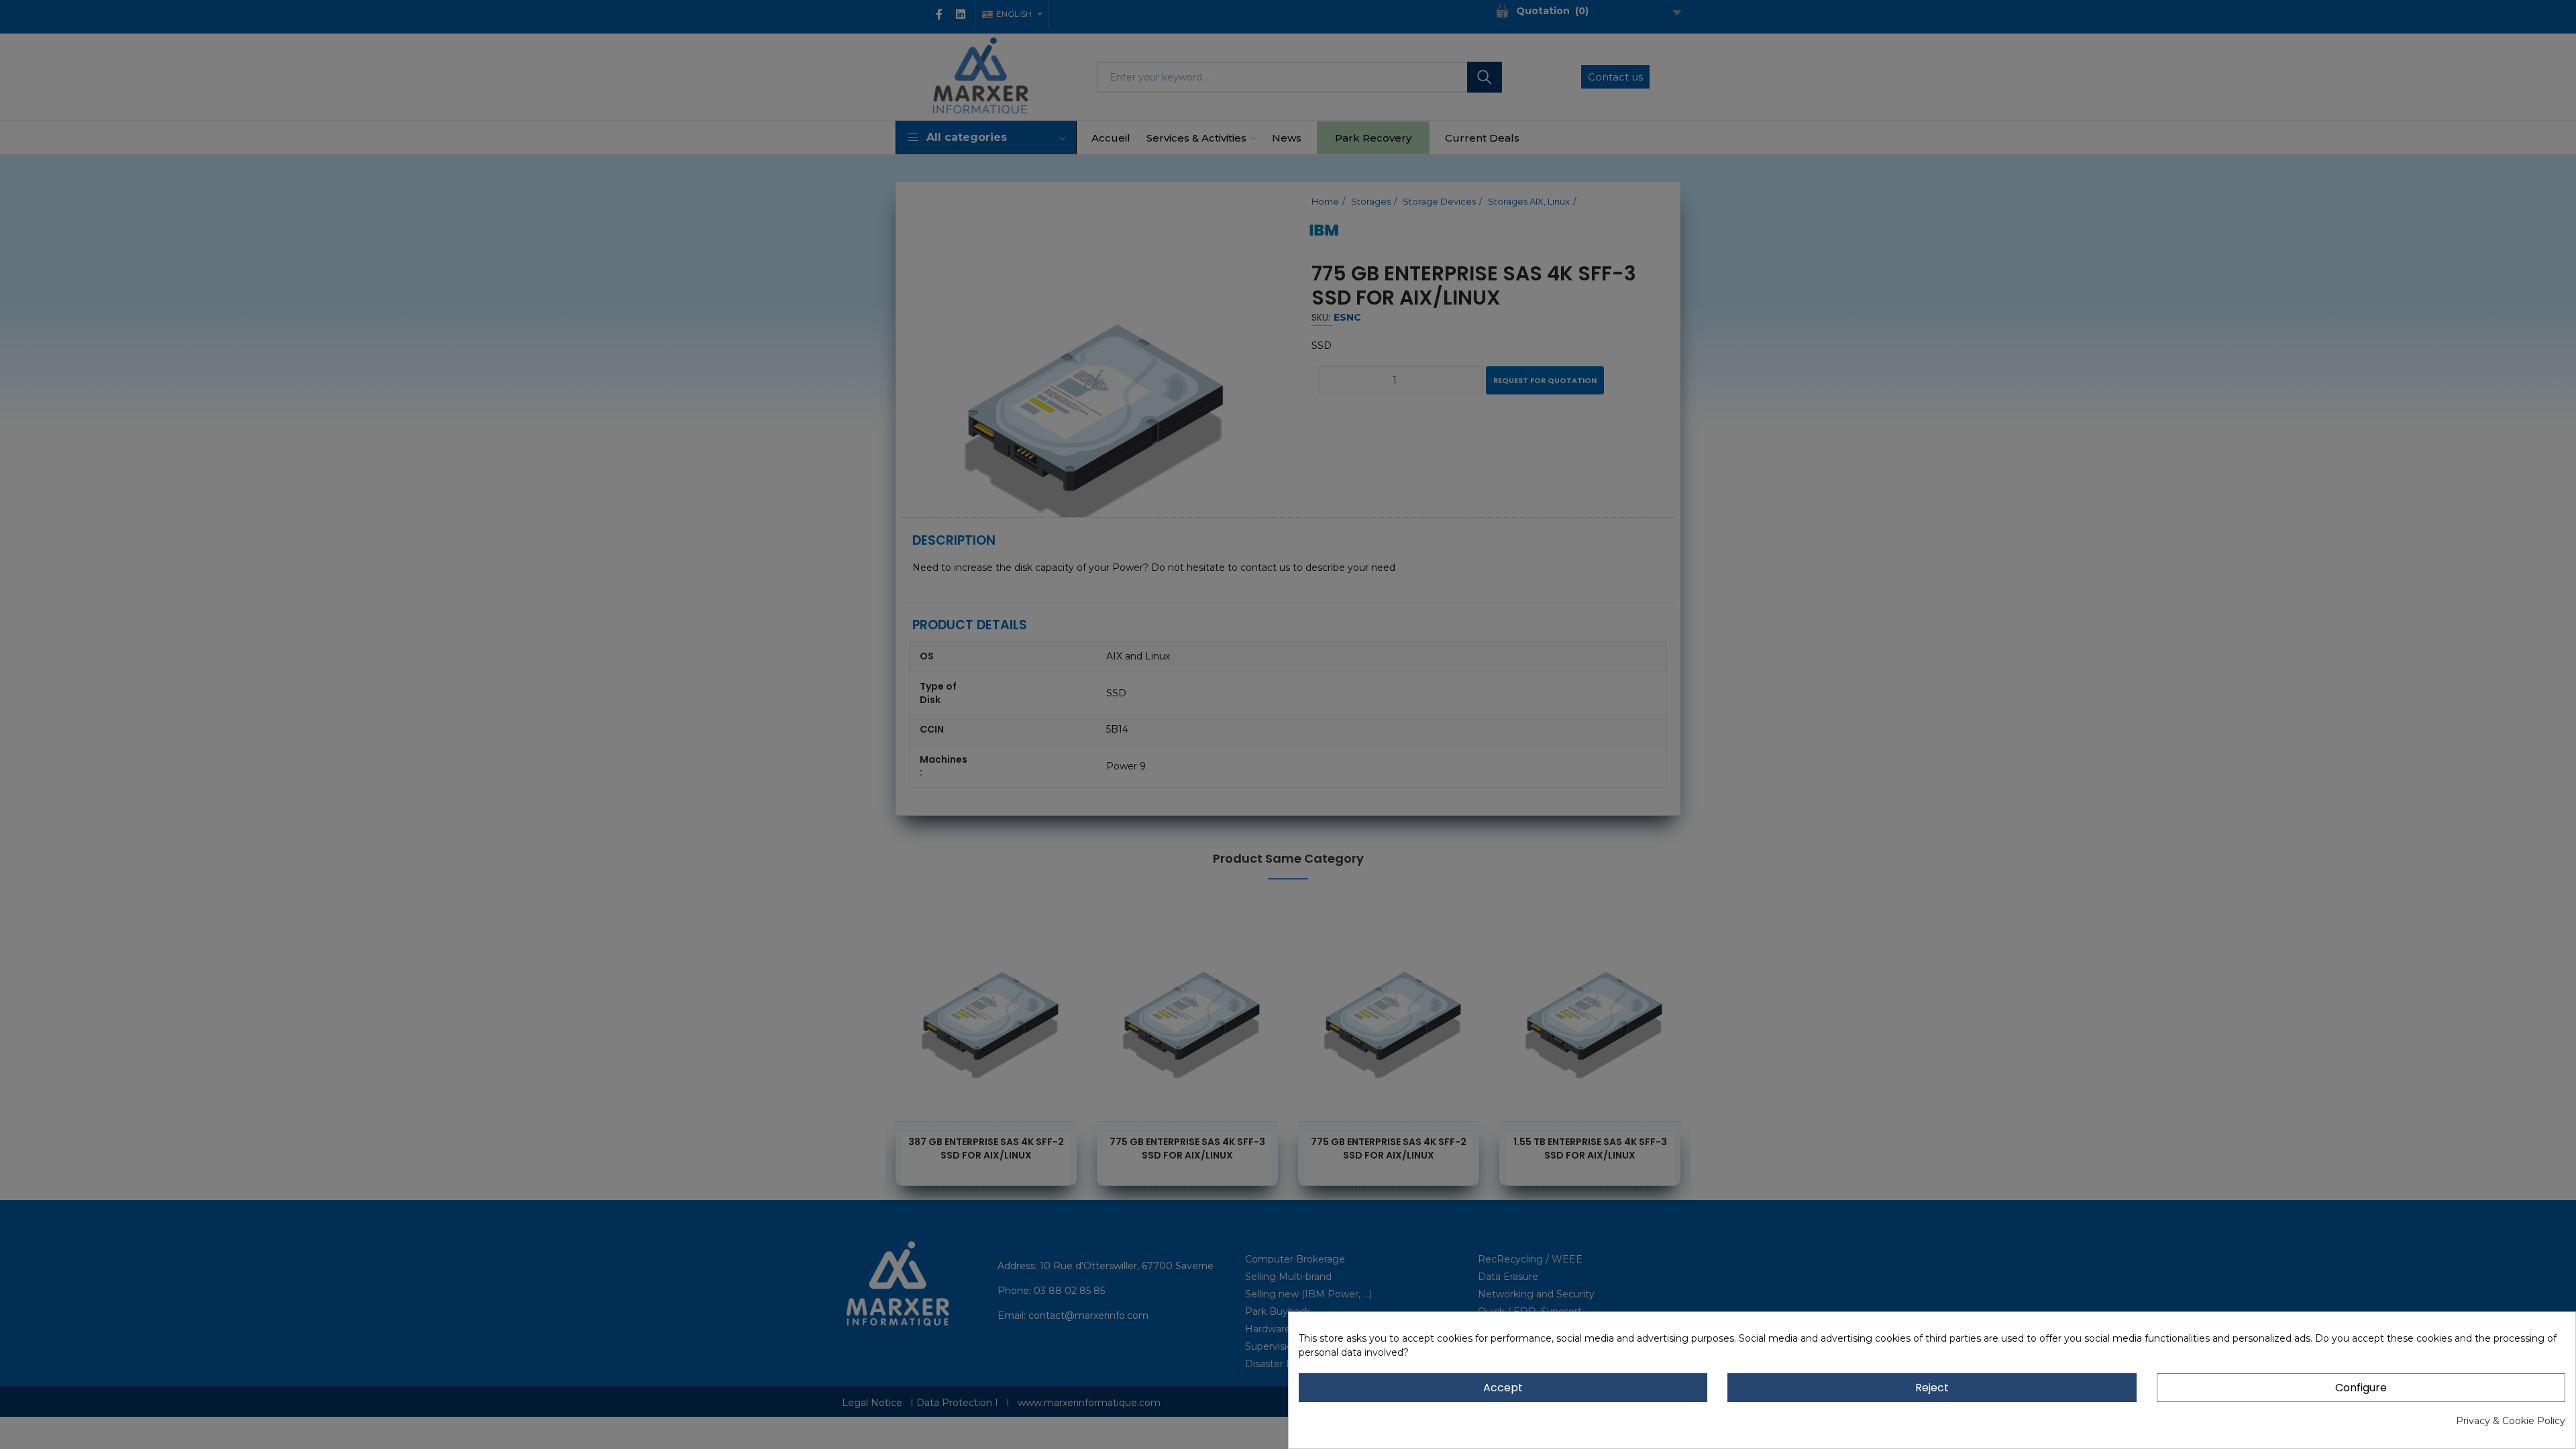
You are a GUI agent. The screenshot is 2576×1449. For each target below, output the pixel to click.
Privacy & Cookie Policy (2511, 1421)
